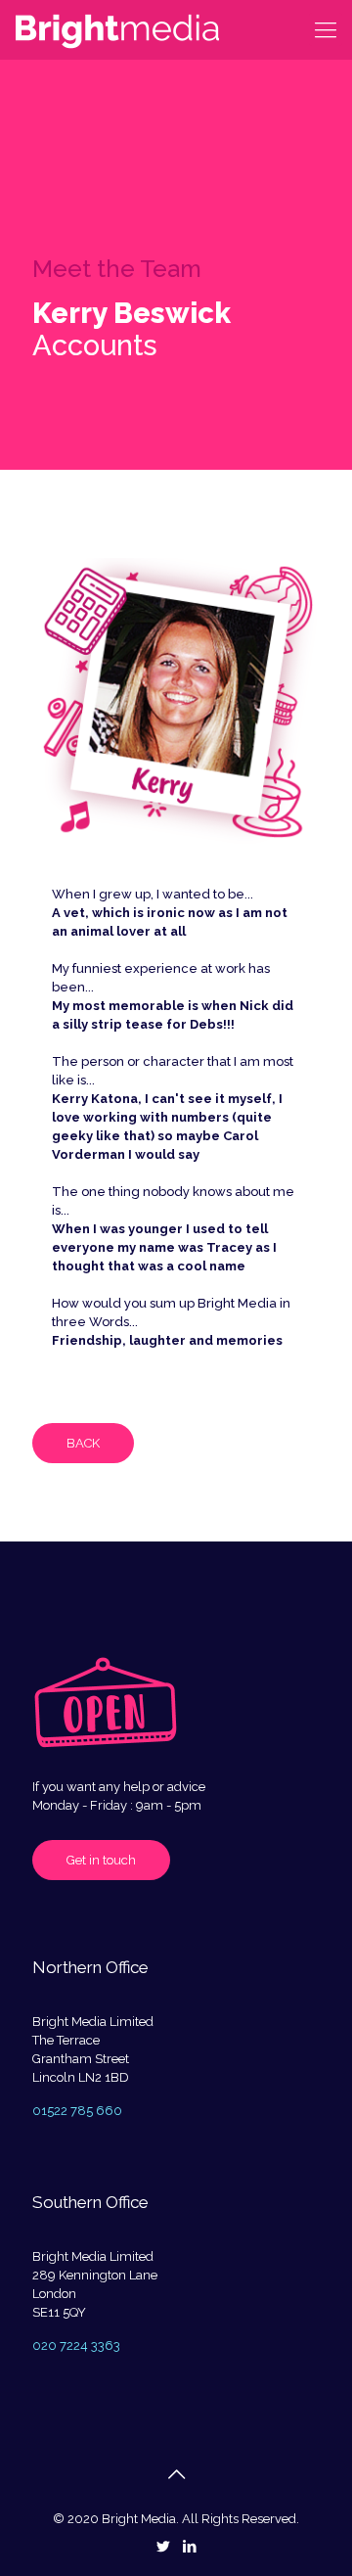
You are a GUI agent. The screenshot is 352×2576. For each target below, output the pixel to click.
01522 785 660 (77, 2111)
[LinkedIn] (189, 2547)
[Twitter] (163, 2547)
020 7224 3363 (76, 2346)
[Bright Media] (117, 29)
